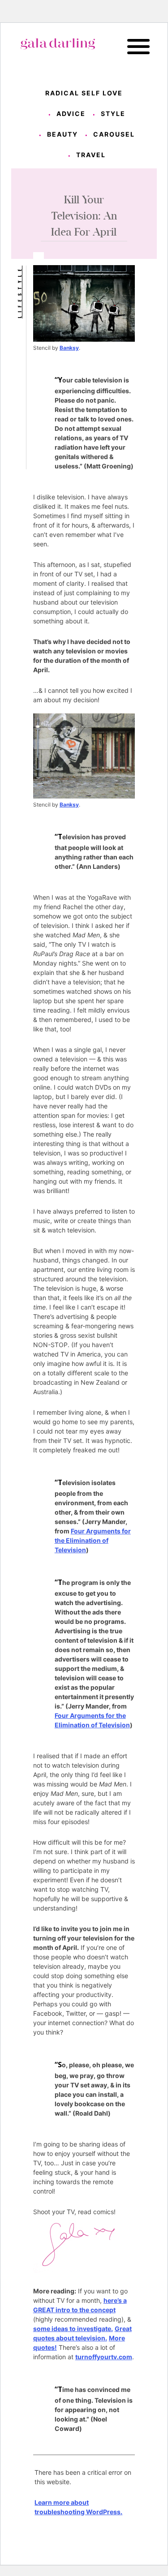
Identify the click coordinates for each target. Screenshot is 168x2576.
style (113, 114)
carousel (114, 134)
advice (71, 114)
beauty (62, 134)
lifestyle (19, 292)
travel (91, 155)
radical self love (84, 93)
